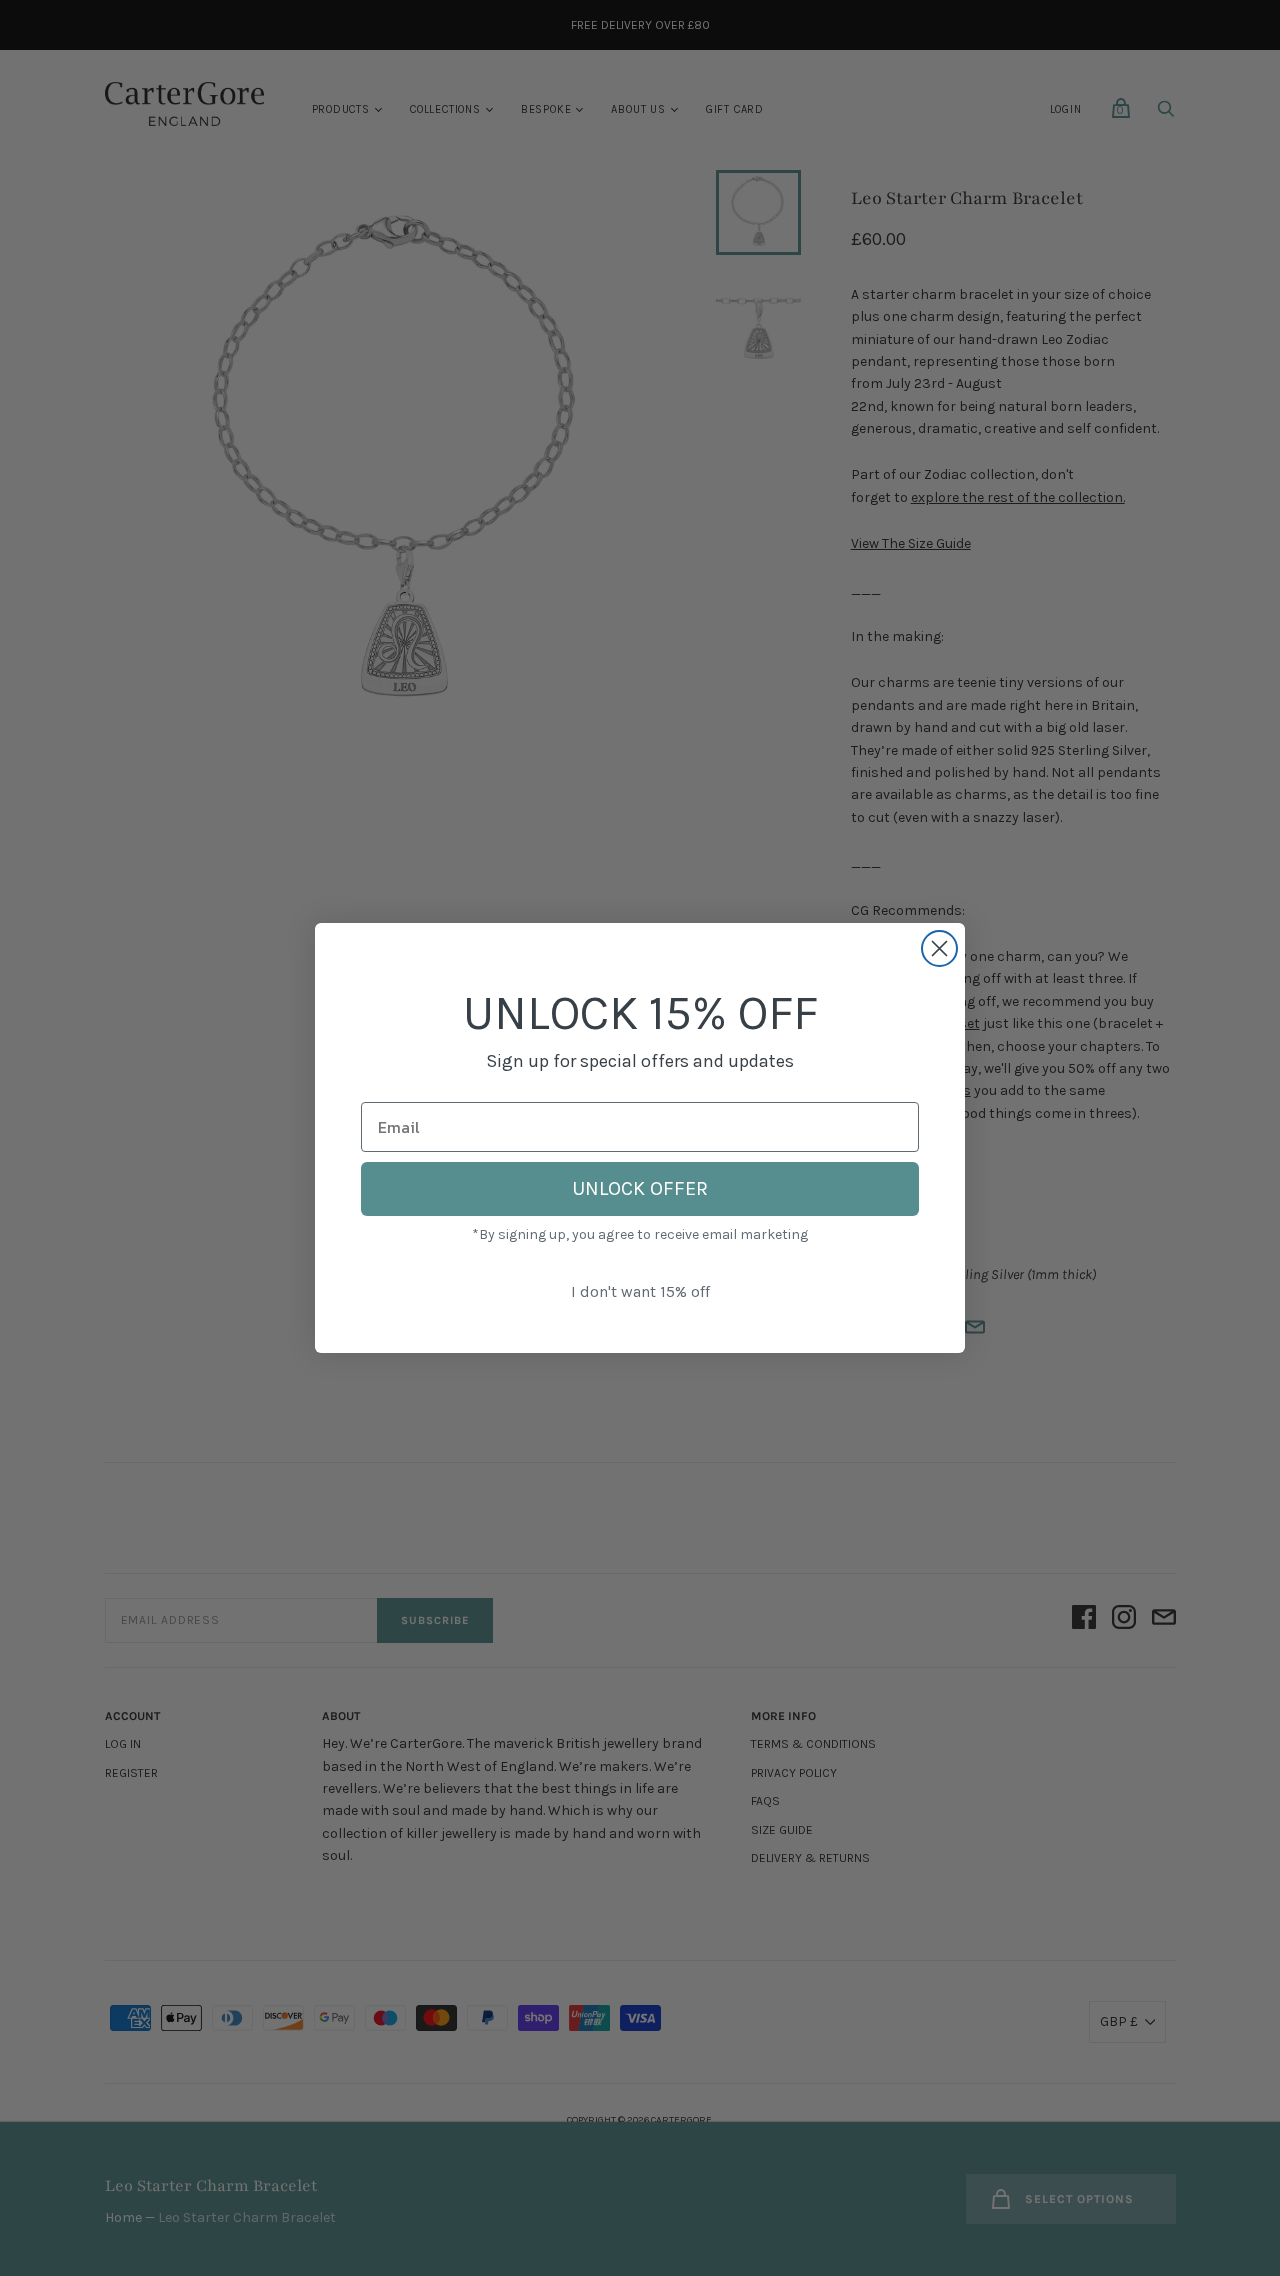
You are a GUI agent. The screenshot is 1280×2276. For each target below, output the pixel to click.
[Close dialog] (939, 948)
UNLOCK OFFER (640, 1188)
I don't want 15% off (640, 1291)
